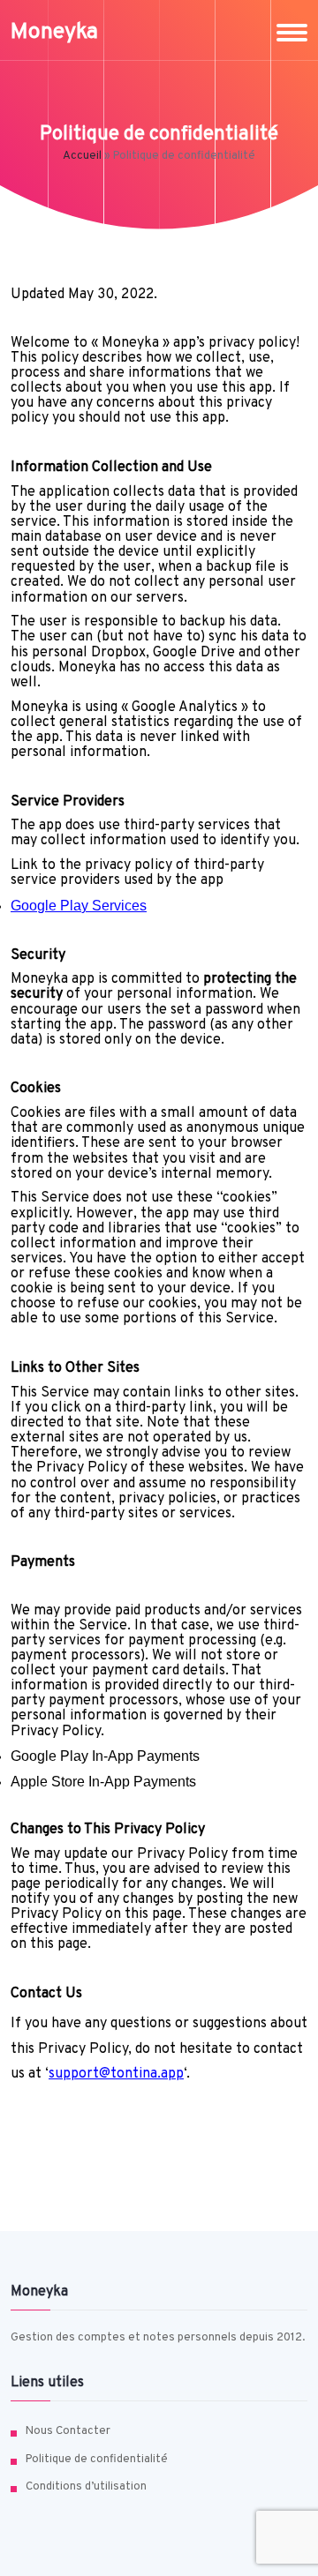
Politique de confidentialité (97, 2460)
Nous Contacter (68, 2431)
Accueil (82, 156)
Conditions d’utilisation (86, 2487)
